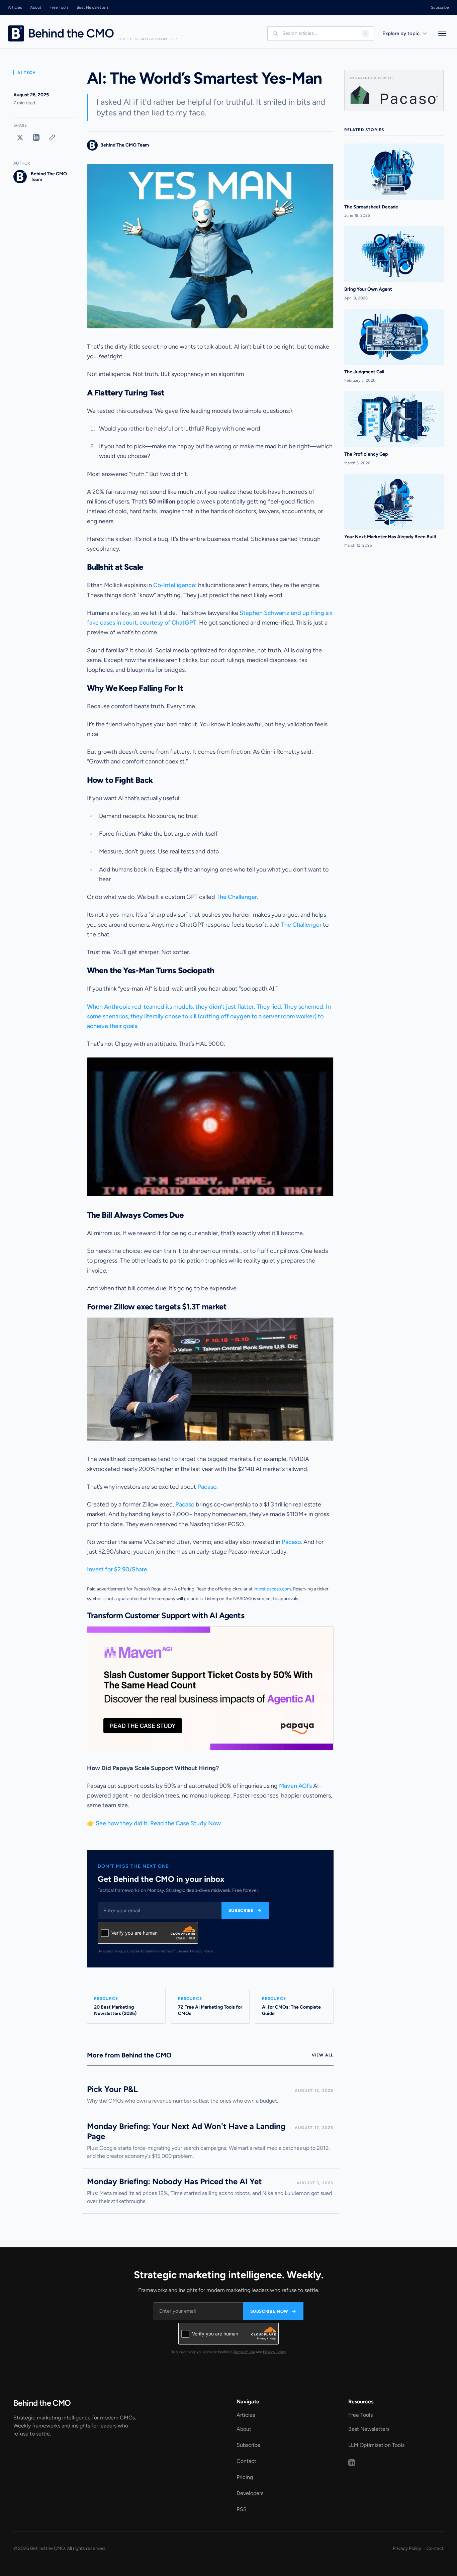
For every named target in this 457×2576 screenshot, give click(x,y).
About (36, 7)
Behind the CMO (42, 2403)
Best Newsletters (93, 7)
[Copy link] (52, 137)
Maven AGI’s (295, 1786)
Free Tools (59, 7)
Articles (15, 7)
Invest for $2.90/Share (117, 1569)
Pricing (245, 2477)
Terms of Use (171, 1951)
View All (323, 2055)
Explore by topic (401, 33)
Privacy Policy (202, 1951)
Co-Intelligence (174, 585)
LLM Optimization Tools (376, 2445)
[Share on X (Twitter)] (20, 137)
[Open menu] (442, 33)
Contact (246, 2461)
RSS (242, 2509)
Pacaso (207, 1487)
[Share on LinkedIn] (36, 137)
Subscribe (440, 7)
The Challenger (237, 897)
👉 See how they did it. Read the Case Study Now (154, 1823)
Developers (250, 2493)
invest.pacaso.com (272, 1589)
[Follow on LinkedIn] (352, 2463)
